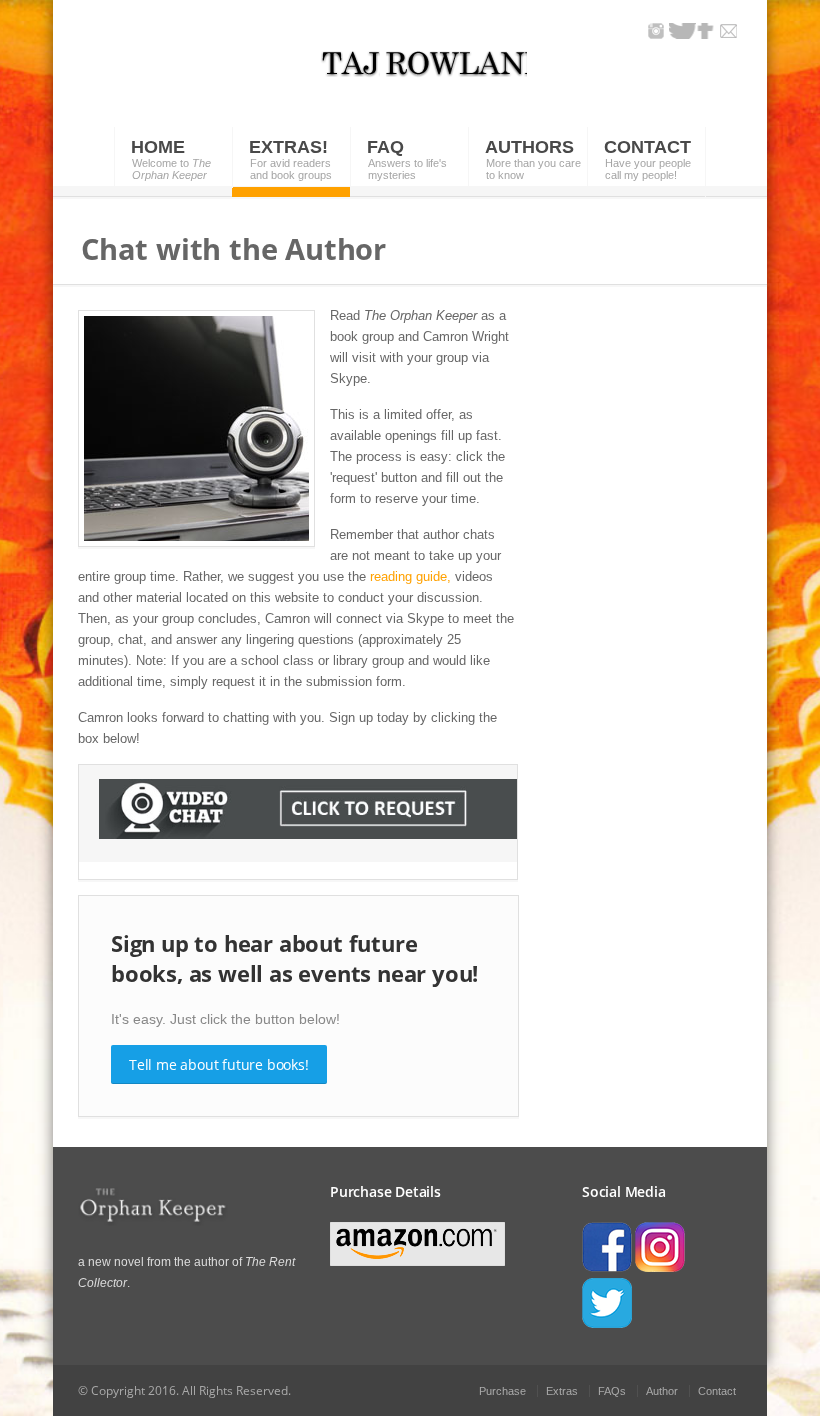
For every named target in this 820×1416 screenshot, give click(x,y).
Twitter (682, 31)
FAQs (612, 1391)
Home (158, 147)
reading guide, (410, 576)
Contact (647, 147)
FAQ (385, 147)
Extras (562, 1391)
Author (662, 1391)
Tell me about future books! (219, 1064)
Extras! (288, 147)
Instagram (655, 31)
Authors (529, 147)
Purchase (502, 1391)
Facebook (705, 31)
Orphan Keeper (420, 75)
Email (728, 31)
